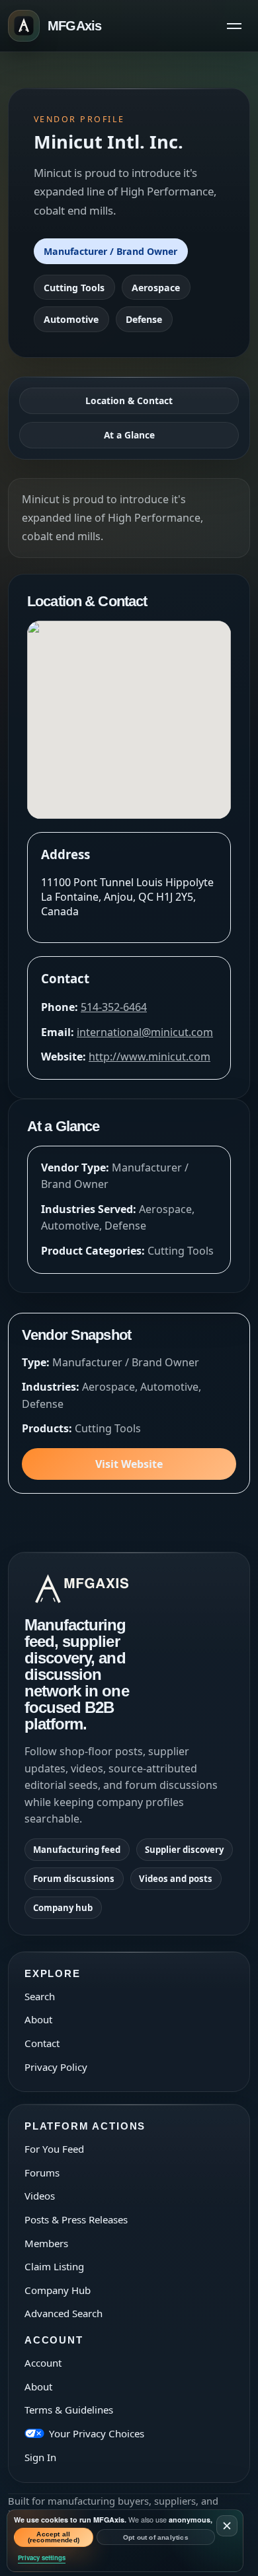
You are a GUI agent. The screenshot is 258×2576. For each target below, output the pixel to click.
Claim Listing (54, 2266)
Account (43, 2363)
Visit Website (129, 1464)
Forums (42, 2173)
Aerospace (156, 288)
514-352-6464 (114, 1007)
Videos (40, 2196)
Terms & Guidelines (69, 2410)
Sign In (40, 2457)
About (38, 2019)
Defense (144, 319)
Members (46, 2243)
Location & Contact (129, 400)
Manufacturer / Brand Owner (110, 251)
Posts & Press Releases (76, 2219)
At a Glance (129, 435)
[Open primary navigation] (234, 26)
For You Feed (54, 2149)
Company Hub (58, 2290)
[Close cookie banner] (227, 2526)
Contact (42, 2043)
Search (40, 1996)
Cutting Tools (74, 288)
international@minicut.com (145, 1032)
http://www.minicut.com (150, 1057)
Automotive (71, 319)
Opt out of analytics (156, 2537)
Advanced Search (64, 2313)
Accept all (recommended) (54, 2537)
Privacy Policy (56, 2067)
